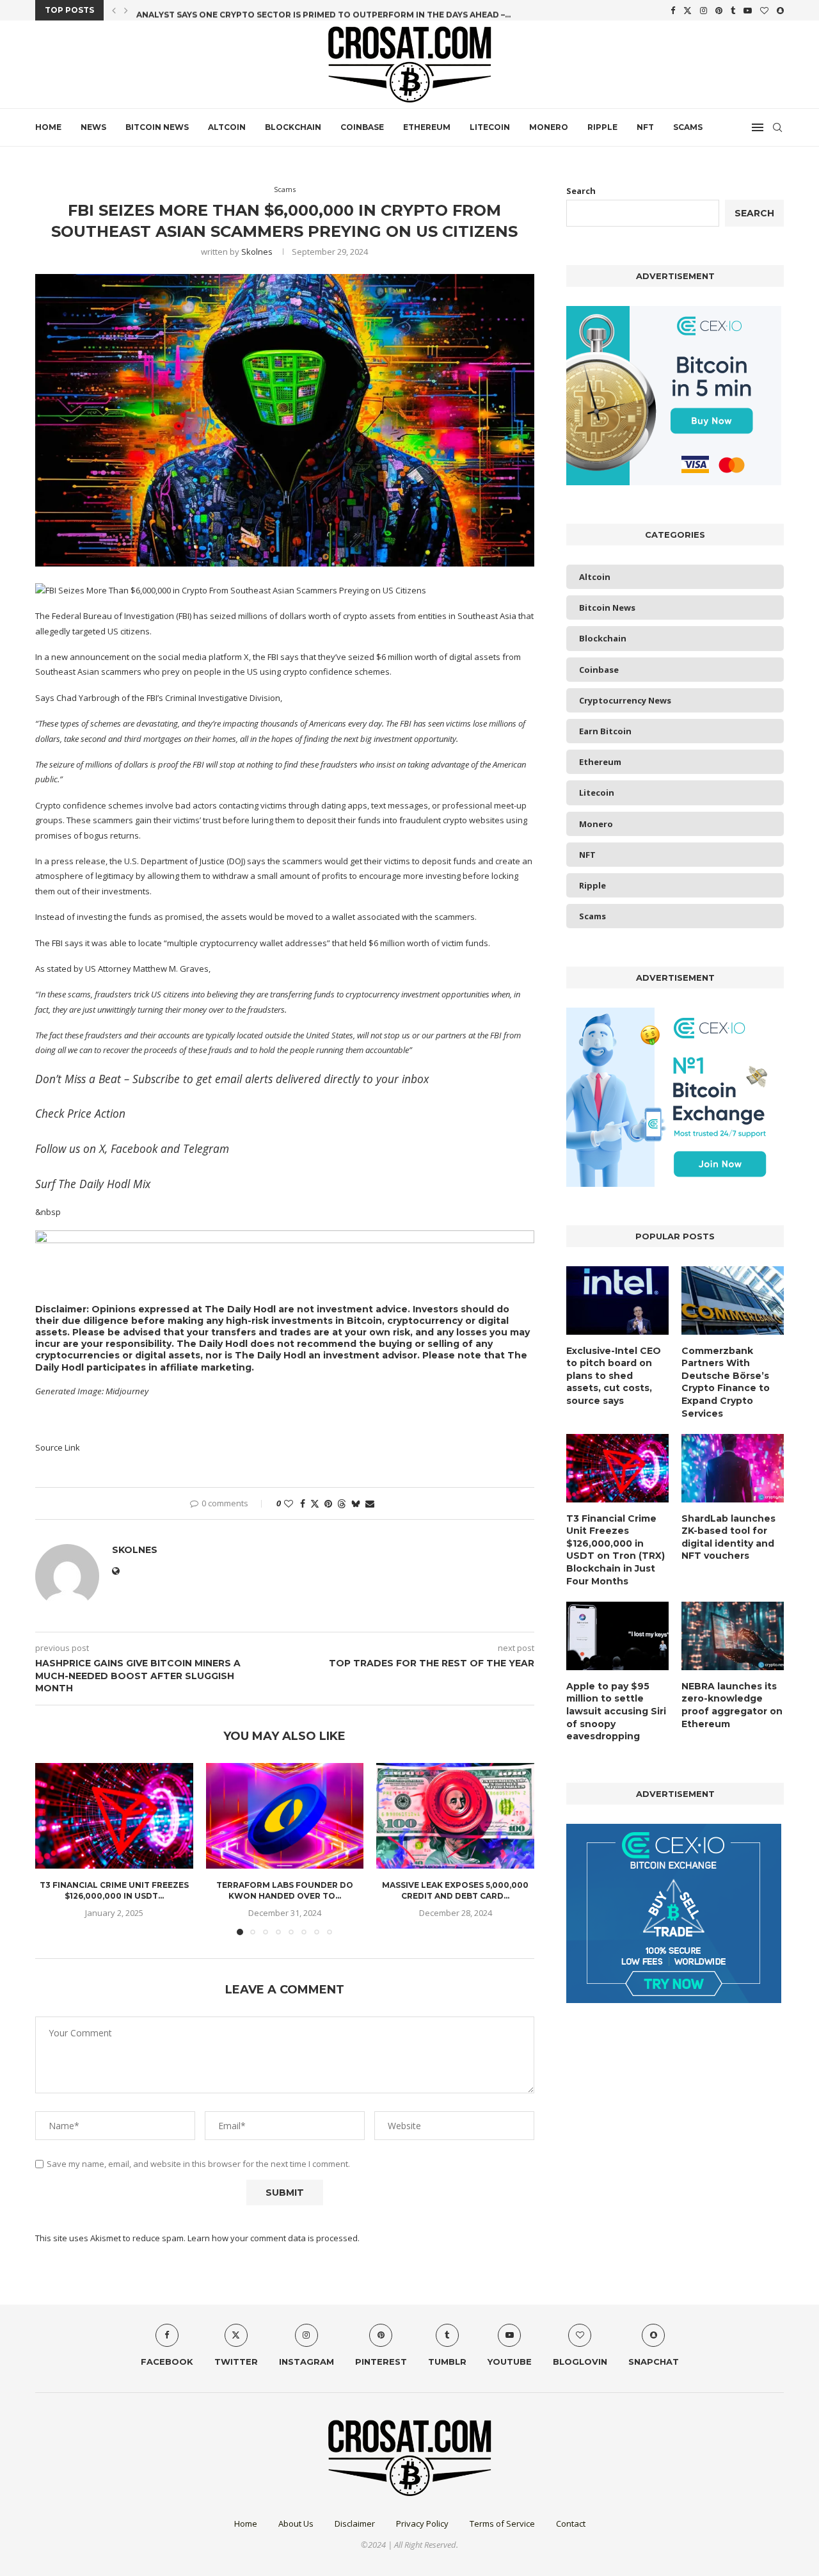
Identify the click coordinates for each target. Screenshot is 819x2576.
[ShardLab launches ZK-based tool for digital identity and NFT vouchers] (733, 1468)
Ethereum (427, 127)
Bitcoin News (157, 127)
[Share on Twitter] (315, 1503)
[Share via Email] (370, 1503)
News (93, 127)
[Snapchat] (780, 10)
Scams (688, 127)
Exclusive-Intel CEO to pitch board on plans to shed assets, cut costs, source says (614, 1376)
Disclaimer (355, 2524)
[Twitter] (688, 10)
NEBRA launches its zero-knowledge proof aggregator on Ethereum (732, 1705)
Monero (549, 127)
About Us (296, 2524)
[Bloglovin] (764, 10)
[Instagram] (704, 10)
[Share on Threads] (342, 1503)
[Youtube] (748, 10)
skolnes (257, 252)
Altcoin (227, 127)
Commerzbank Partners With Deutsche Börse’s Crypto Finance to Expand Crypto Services (726, 1382)
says (290, 657)
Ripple (602, 127)
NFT (645, 127)
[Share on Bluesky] (356, 1503)
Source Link (58, 1447)
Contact (571, 2524)
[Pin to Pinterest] (328, 1503)
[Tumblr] (733, 10)
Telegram (206, 1148)
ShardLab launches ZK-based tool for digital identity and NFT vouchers (728, 1537)
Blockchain (293, 127)
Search (581, 191)
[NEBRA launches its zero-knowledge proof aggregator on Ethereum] (733, 1636)
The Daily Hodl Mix (104, 1184)
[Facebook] (673, 10)
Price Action (96, 1113)
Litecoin (490, 127)
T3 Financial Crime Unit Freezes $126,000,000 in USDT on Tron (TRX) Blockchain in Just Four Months (616, 1550)
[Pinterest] (719, 10)
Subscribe (156, 1079)
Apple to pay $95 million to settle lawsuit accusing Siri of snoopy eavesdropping (616, 1711)
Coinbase (362, 127)
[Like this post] (289, 1503)
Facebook (134, 1148)
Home (48, 127)
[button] (114, 10)
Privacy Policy (422, 2524)
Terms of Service (502, 2524)
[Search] (777, 127)
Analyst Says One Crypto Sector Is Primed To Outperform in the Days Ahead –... (323, 11)
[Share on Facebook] (303, 1503)
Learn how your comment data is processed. (274, 2238)
